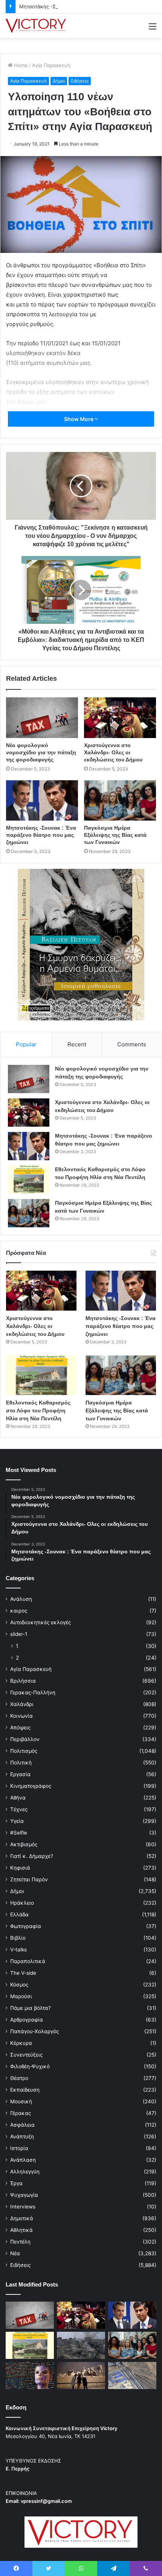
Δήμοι (59, 81)
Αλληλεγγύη (25, 2172)
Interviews (23, 2207)
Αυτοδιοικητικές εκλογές (40, 1622)
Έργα (16, 2183)
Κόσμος (19, 1985)
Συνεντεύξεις (26, 2055)
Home (20, 65)
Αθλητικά (21, 2230)
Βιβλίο (18, 1938)
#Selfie (19, 1833)
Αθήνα (18, 1798)
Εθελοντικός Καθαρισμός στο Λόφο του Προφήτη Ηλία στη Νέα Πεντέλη (38, 1411)
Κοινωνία (21, 1716)
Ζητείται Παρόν (29, 1879)
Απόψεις (20, 1728)
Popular (26, 1044)
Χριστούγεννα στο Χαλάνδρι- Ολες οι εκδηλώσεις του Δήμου (113, 752)
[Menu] (153, 29)
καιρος (19, 1611)
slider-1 (19, 1634)
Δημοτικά (22, 2218)
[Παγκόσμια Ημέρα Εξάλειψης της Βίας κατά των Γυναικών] (120, 801)
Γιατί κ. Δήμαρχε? (32, 1856)
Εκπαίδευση (25, 2090)
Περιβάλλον (25, 1739)
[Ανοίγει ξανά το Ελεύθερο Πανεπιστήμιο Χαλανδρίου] (30, 2375)
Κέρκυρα (21, 2043)
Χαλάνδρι (22, 1704)
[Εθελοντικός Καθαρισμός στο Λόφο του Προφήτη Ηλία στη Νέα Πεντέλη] (29, 1180)
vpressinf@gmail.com (46, 2501)
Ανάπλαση (23, 2160)
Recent (77, 1044)
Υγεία (17, 1821)
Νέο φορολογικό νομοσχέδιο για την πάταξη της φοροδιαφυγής (41, 752)
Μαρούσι (21, 1996)
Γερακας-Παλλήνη (33, 1692)
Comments (132, 1044)
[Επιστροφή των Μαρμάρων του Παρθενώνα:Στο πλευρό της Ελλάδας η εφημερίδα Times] (81, 2375)
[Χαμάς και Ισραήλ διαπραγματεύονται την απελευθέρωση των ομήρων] (81, 2345)
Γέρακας (21, 2113)
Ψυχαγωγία (24, 2195)
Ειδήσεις (80, 81)
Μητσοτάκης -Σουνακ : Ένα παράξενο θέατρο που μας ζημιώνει (41, 835)
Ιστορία (19, 2148)
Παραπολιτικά (28, 1961)
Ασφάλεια (22, 2125)
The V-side (23, 1973)
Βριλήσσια (23, 1681)
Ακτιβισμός (24, 1844)
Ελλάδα (19, 1914)
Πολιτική (21, 1763)
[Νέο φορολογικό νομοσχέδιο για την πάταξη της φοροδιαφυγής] (42, 718)
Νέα (15, 2253)
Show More (79, 419)
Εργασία (20, 1774)
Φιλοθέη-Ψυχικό (30, 2066)
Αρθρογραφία (27, 2020)
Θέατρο (19, 2078)
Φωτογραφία (26, 1926)
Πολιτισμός (24, 1751)
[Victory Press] (36, 26)
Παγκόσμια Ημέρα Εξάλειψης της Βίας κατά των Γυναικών (115, 835)
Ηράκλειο (22, 1903)
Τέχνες (19, 1809)
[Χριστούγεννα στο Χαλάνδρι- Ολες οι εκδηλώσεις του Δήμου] (120, 718)
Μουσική (21, 2101)
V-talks (18, 1950)
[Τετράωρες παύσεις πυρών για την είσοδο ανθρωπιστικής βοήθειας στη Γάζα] (132, 2375)
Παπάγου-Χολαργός (34, 2031)
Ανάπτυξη (22, 2136)
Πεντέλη (20, 2242)
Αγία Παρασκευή (51, 65)
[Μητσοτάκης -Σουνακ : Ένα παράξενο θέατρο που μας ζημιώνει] (42, 801)
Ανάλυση (21, 1599)
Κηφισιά (20, 1868)
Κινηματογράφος (31, 1786)
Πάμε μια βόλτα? (31, 2008)
